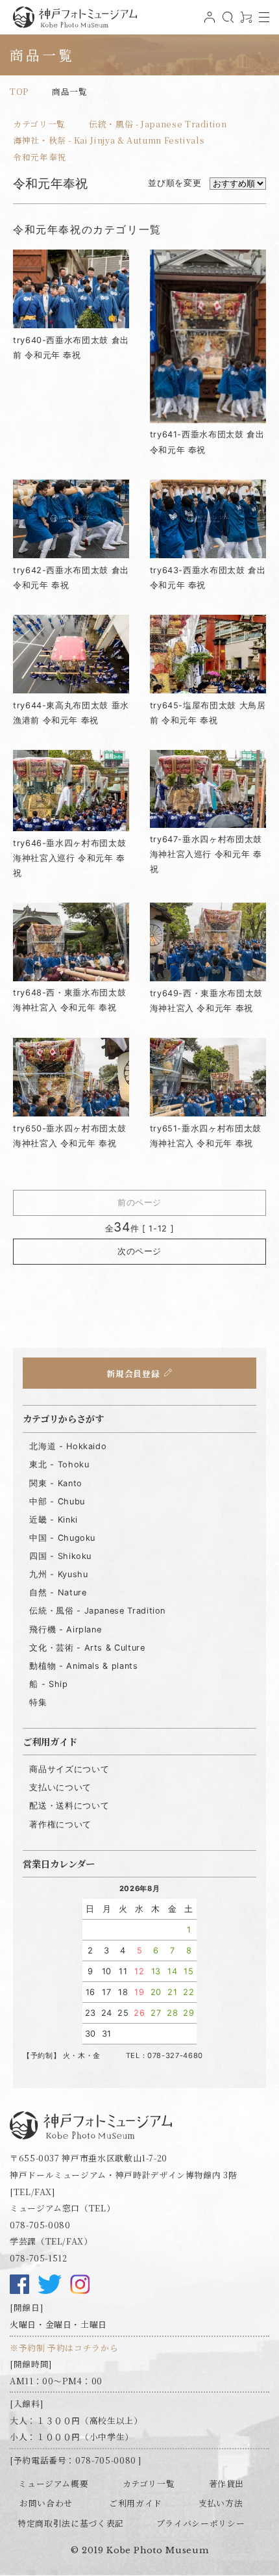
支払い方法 (221, 2503)
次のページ (139, 1251)
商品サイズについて (69, 1769)
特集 (38, 1702)
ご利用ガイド (136, 2503)
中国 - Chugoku (62, 1538)
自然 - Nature (58, 1592)
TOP (19, 91)
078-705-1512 (39, 2258)
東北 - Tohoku (59, 1464)
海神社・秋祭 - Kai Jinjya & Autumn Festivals (109, 140)
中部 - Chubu (57, 1501)
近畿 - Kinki (53, 1520)
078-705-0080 (40, 2225)
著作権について (60, 1824)
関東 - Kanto (55, 1483)
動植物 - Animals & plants (83, 1666)
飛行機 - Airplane (65, 1629)
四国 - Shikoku (60, 1556)
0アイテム (245, 22)
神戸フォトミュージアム (75, 17)
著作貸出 (227, 2483)
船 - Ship (48, 1684)
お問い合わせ (46, 2503)
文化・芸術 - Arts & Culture (87, 1648)
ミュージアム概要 (53, 2483)
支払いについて (60, 1787)
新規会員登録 (133, 1373)
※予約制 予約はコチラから (64, 2348)
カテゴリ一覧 (39, 124)
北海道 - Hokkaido (68, 1446)
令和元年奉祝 (40, 157)
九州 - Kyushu (58, 1574)
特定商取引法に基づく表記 (71, 2523)
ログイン (208, 22)
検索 (226, 22)
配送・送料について (69, 1806)
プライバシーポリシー (200, 2523)
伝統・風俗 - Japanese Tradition (158, 124)
